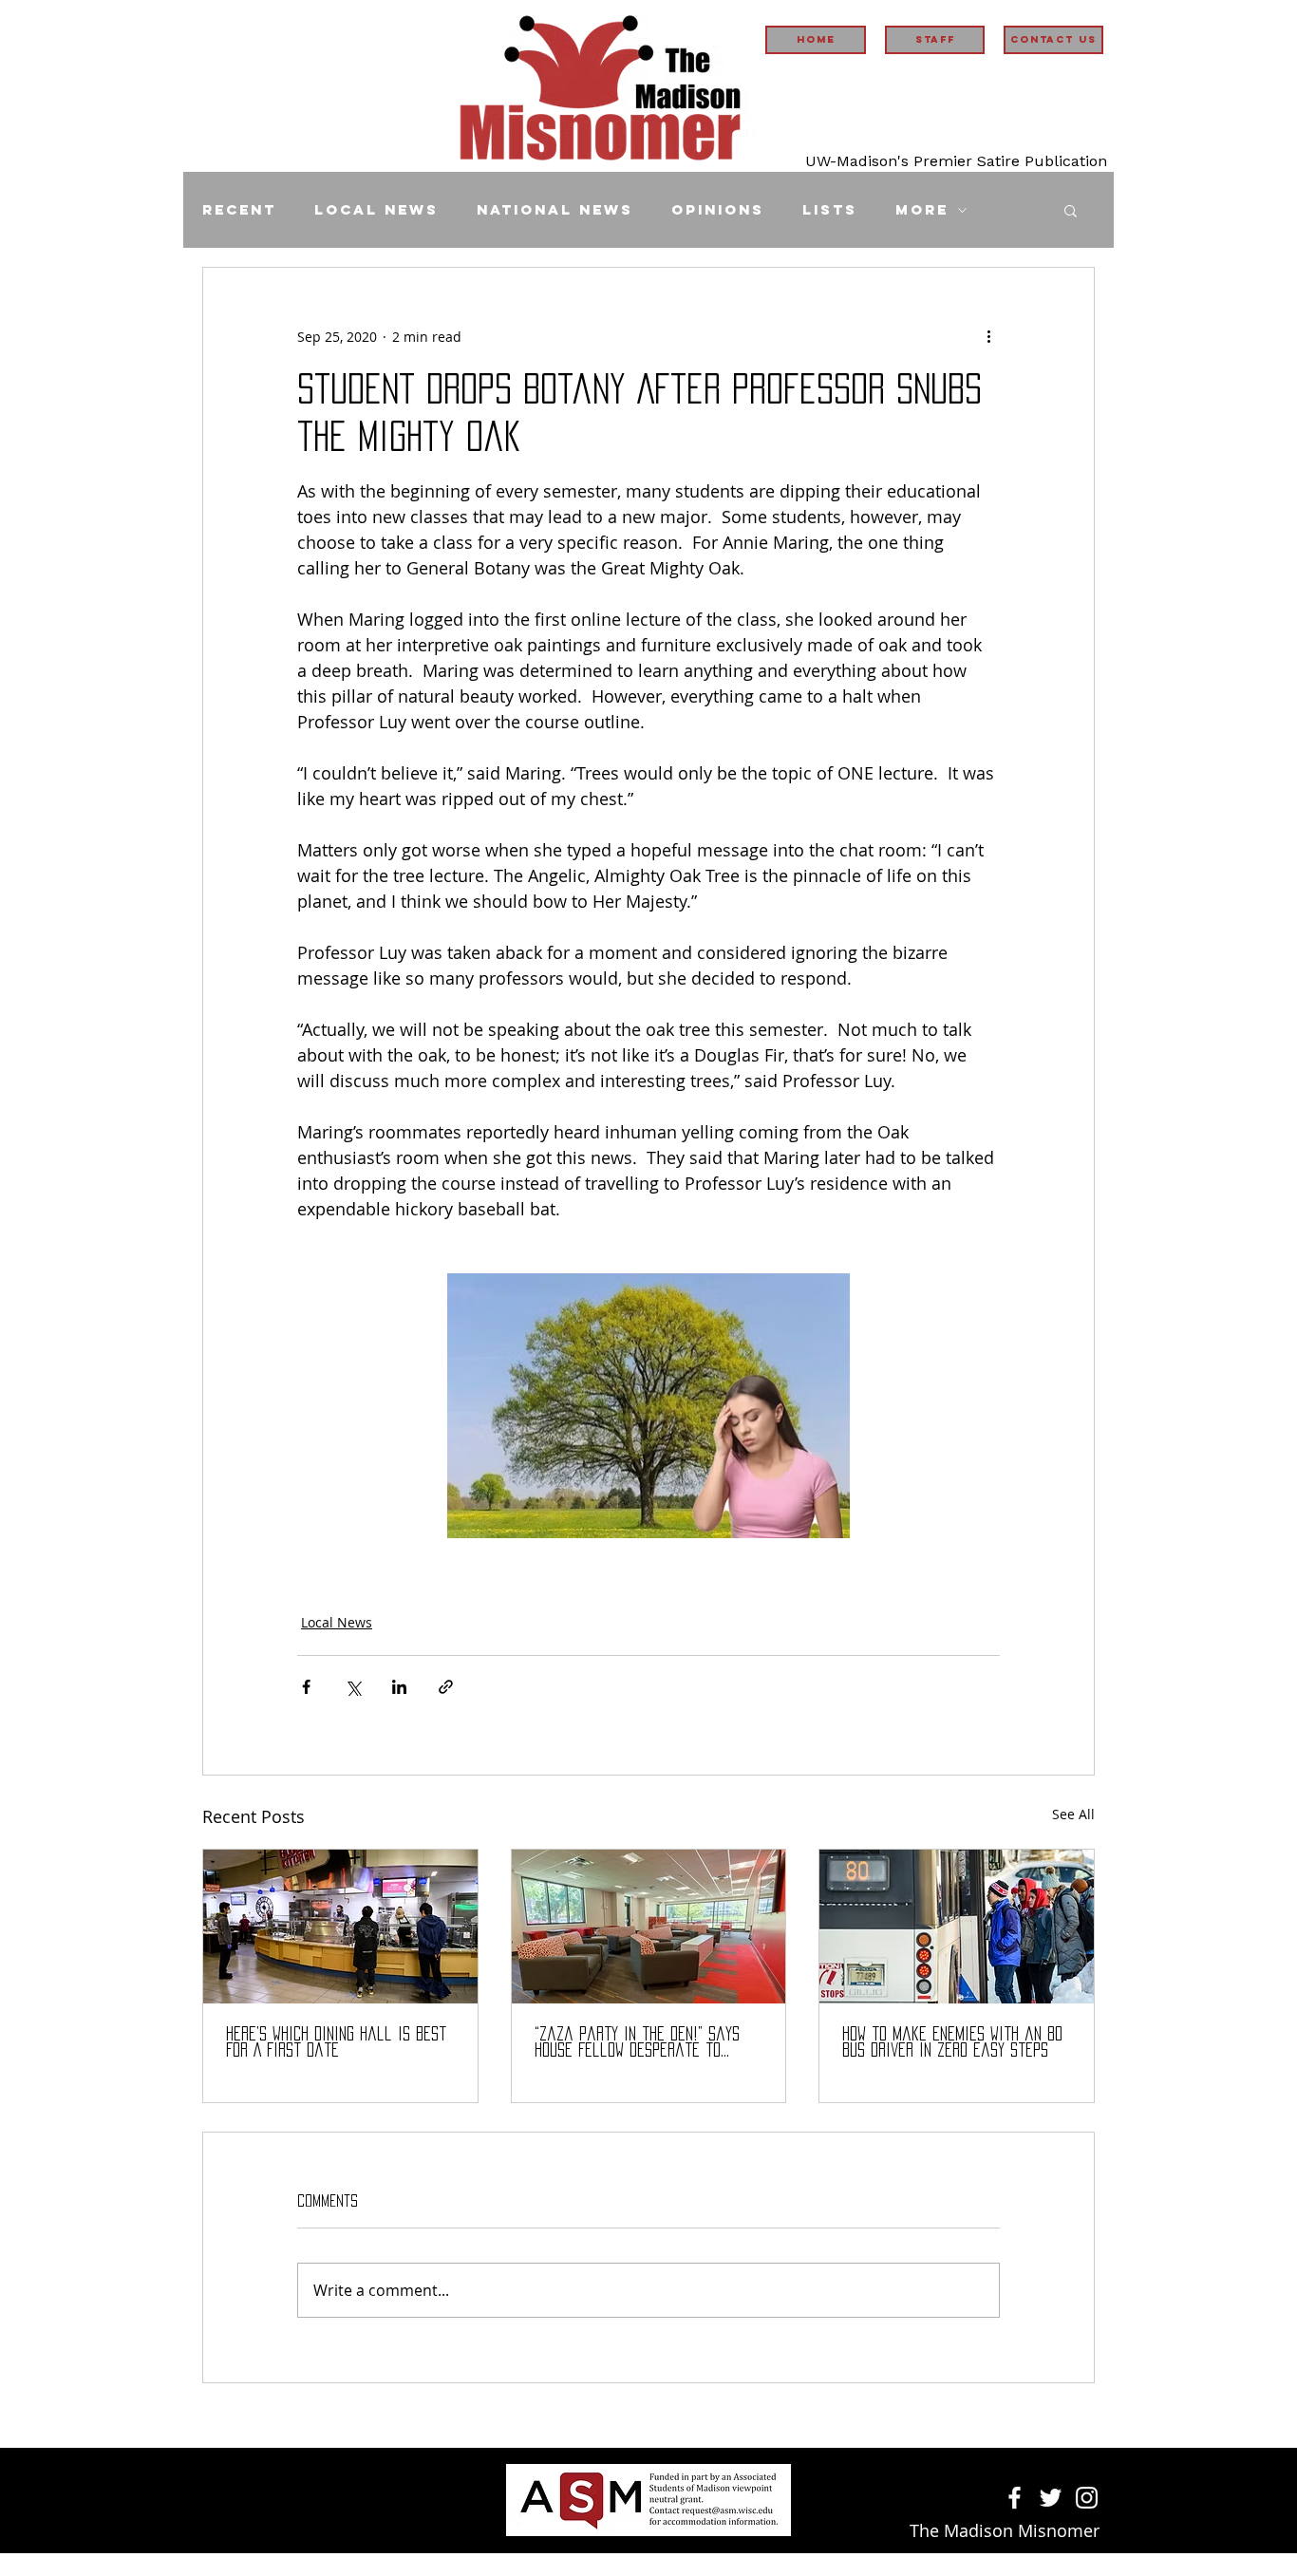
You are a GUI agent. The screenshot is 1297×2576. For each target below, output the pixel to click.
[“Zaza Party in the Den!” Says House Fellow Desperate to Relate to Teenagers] (649, 1927)
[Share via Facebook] (306, 1687)
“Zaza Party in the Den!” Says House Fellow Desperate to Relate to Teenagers (637, 2043)
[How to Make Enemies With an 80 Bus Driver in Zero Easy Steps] (957, 1927)
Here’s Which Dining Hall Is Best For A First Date (336, 2042)
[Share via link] (446, 1687)
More (922, 210)
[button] (1071, 210)
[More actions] (988, 336)
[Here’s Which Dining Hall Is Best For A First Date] (340, 1927)
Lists (830, 210)
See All (1073, 1814)
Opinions (718, 210)
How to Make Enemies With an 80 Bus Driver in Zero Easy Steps (952, 2042)
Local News (376, 210)
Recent (239, 210)
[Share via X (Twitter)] (353, 1687)
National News (555, 210)
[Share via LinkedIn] (399, 1687)
